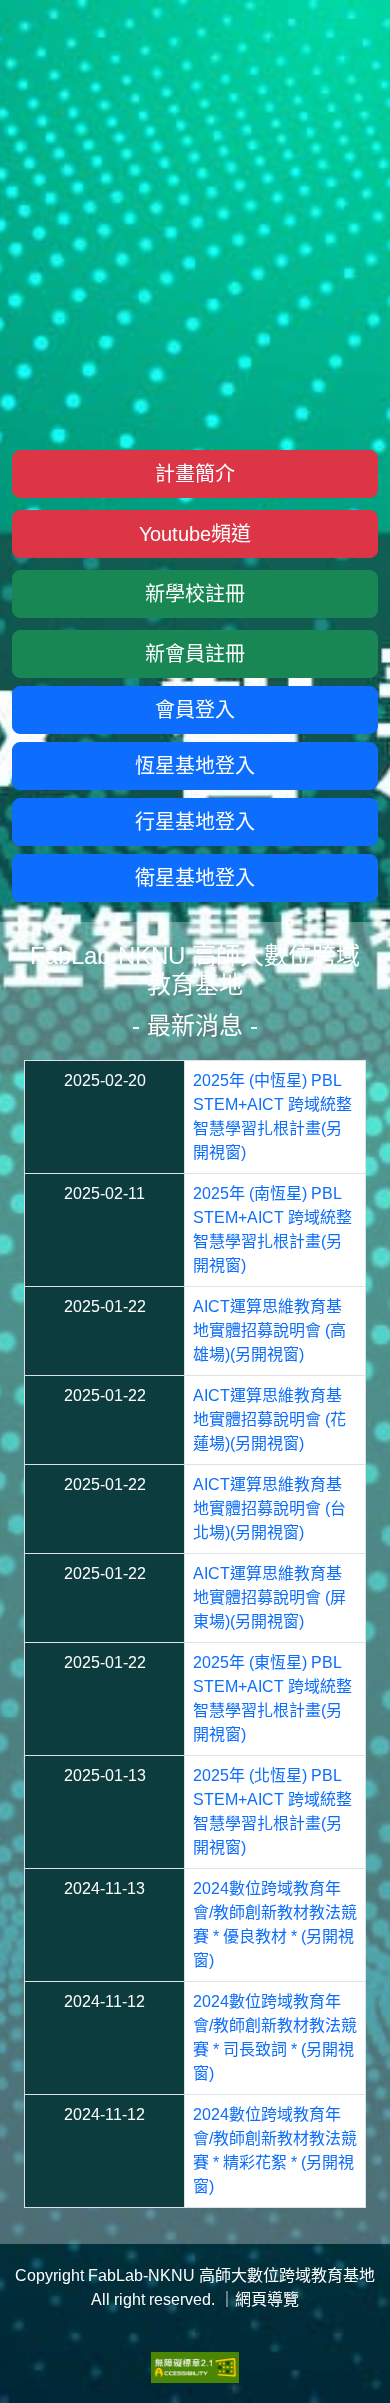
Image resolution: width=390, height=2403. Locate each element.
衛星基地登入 (195, 878)
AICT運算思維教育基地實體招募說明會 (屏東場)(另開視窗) (269, 1597)
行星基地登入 (195, 822)
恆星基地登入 (195, 766)
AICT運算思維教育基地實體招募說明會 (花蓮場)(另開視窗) (269, 1419)
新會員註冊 (195, 654)
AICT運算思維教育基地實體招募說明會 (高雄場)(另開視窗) (269, 1330)
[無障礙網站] (195, 2366)
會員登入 (195, 710)
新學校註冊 (195, 594)
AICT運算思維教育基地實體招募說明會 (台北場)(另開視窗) (269, 1508)
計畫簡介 (195, 474)
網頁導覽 (267, 2299)
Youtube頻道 (195, 534)
